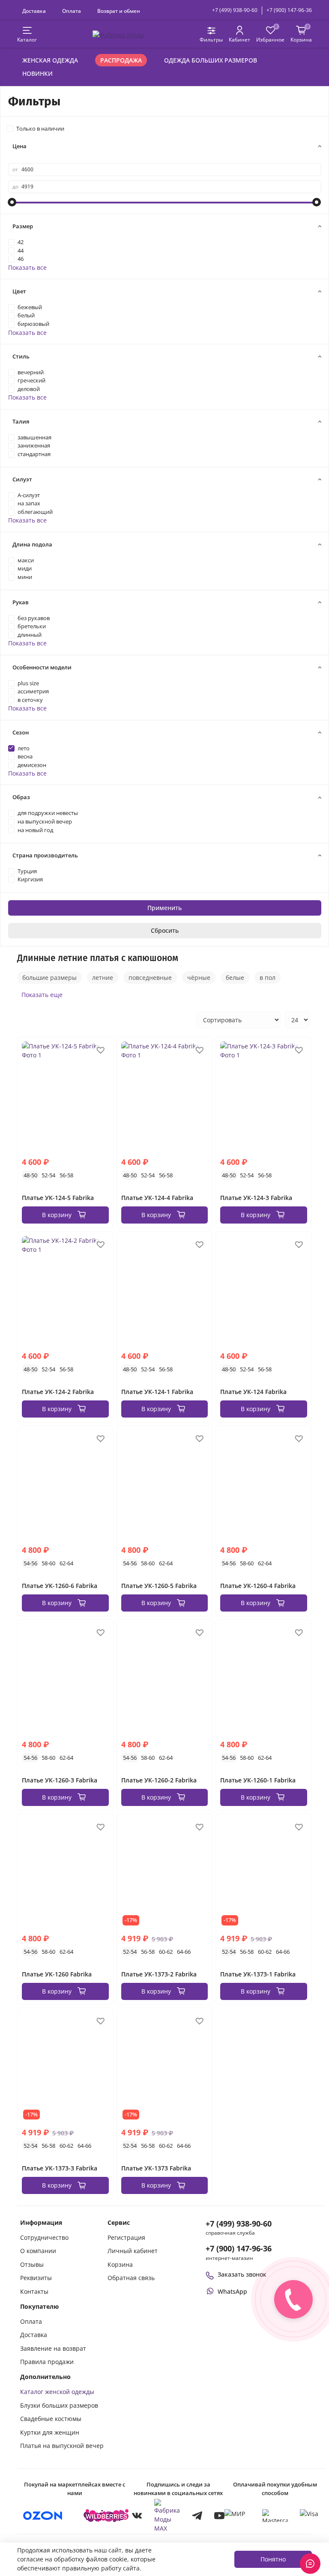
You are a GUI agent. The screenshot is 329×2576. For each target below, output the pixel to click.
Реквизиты (36, 2278)
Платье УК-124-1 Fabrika (157, 1392)
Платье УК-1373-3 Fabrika (60, 2168)
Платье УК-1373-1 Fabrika (258, 1974)
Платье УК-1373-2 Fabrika (159, 1974)
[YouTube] (219, 2516)
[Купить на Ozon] (43, 2516)
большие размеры (49, 978)
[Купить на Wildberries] (106, 2516)
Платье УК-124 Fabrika (253, 1392)
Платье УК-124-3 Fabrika (256, 1198)
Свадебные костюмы (51, 2419)
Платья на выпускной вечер (62, 2446)
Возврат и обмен (119, 11)
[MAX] (167, 2516)
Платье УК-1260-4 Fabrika (258, 1586)
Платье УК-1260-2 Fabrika (159, 1780)
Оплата (72, 11)
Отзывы (32, 2264)
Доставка (34, 11)
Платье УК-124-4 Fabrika (157, 1198)
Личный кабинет (133, 2251)
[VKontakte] (137, 2516)
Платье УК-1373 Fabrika (156, 2168)
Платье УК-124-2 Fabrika (58, 1392)
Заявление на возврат (53, 2348)
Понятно (273, 2559)
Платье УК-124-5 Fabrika (58, 1198)
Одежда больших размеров (211, 60)
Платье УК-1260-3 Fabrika (60, 1780)
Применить (164, 908)
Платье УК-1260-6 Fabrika (60, 1586)
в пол (268, 978)
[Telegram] (197, 2516)
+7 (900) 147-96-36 (289, 10)
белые (235, 978)
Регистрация (126, 2237)
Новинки (37, 73)
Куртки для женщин (50, 2432)
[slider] (12, 202)
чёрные (199, 978)
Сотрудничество (44, 2237)
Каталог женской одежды (57, 2392)
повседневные (150, 978)
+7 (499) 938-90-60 (235, 10)
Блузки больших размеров (59, 2405)
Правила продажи (47, 2362)
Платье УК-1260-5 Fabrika (159, 1586)
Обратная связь (131, 2278)
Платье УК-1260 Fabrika (57, 1974)
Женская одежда (50, 60)
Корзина (120, 2264)
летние (103, 978)
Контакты (34, 2291)
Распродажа (121, 60)
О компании (38, 2251)
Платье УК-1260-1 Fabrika (258, 1780)
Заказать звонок (242, 2274)
